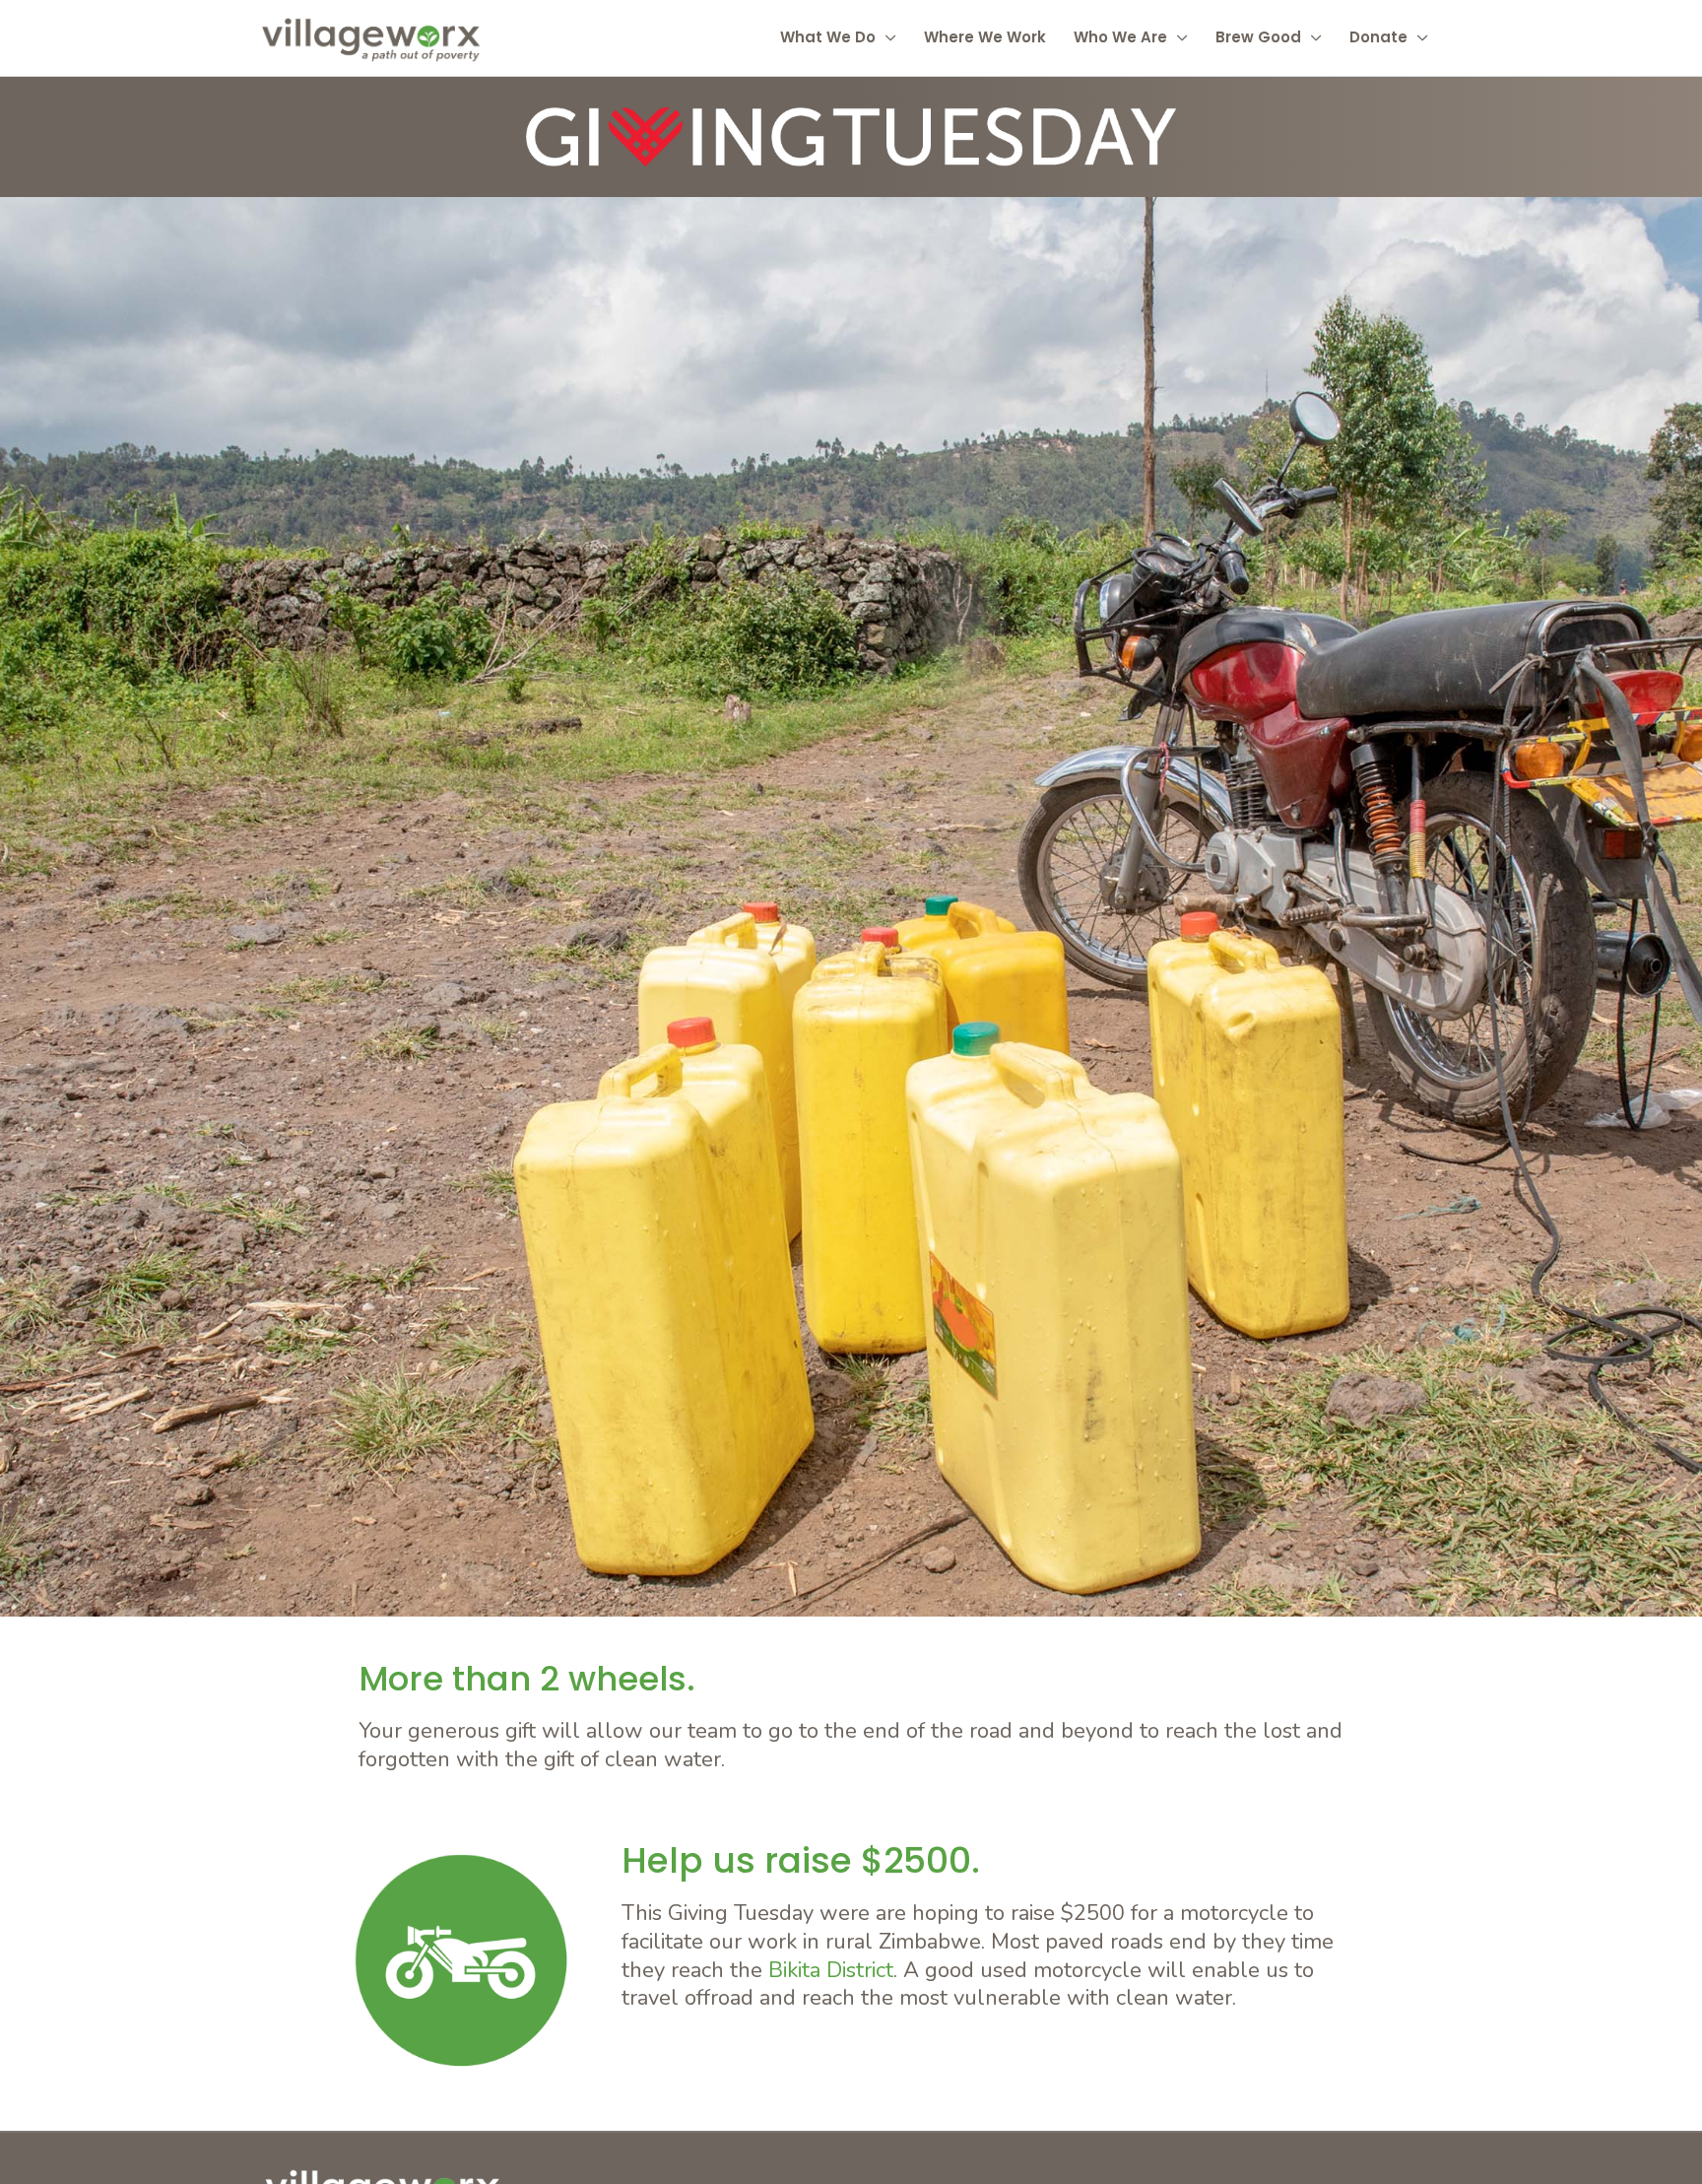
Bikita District (831, 1970)
